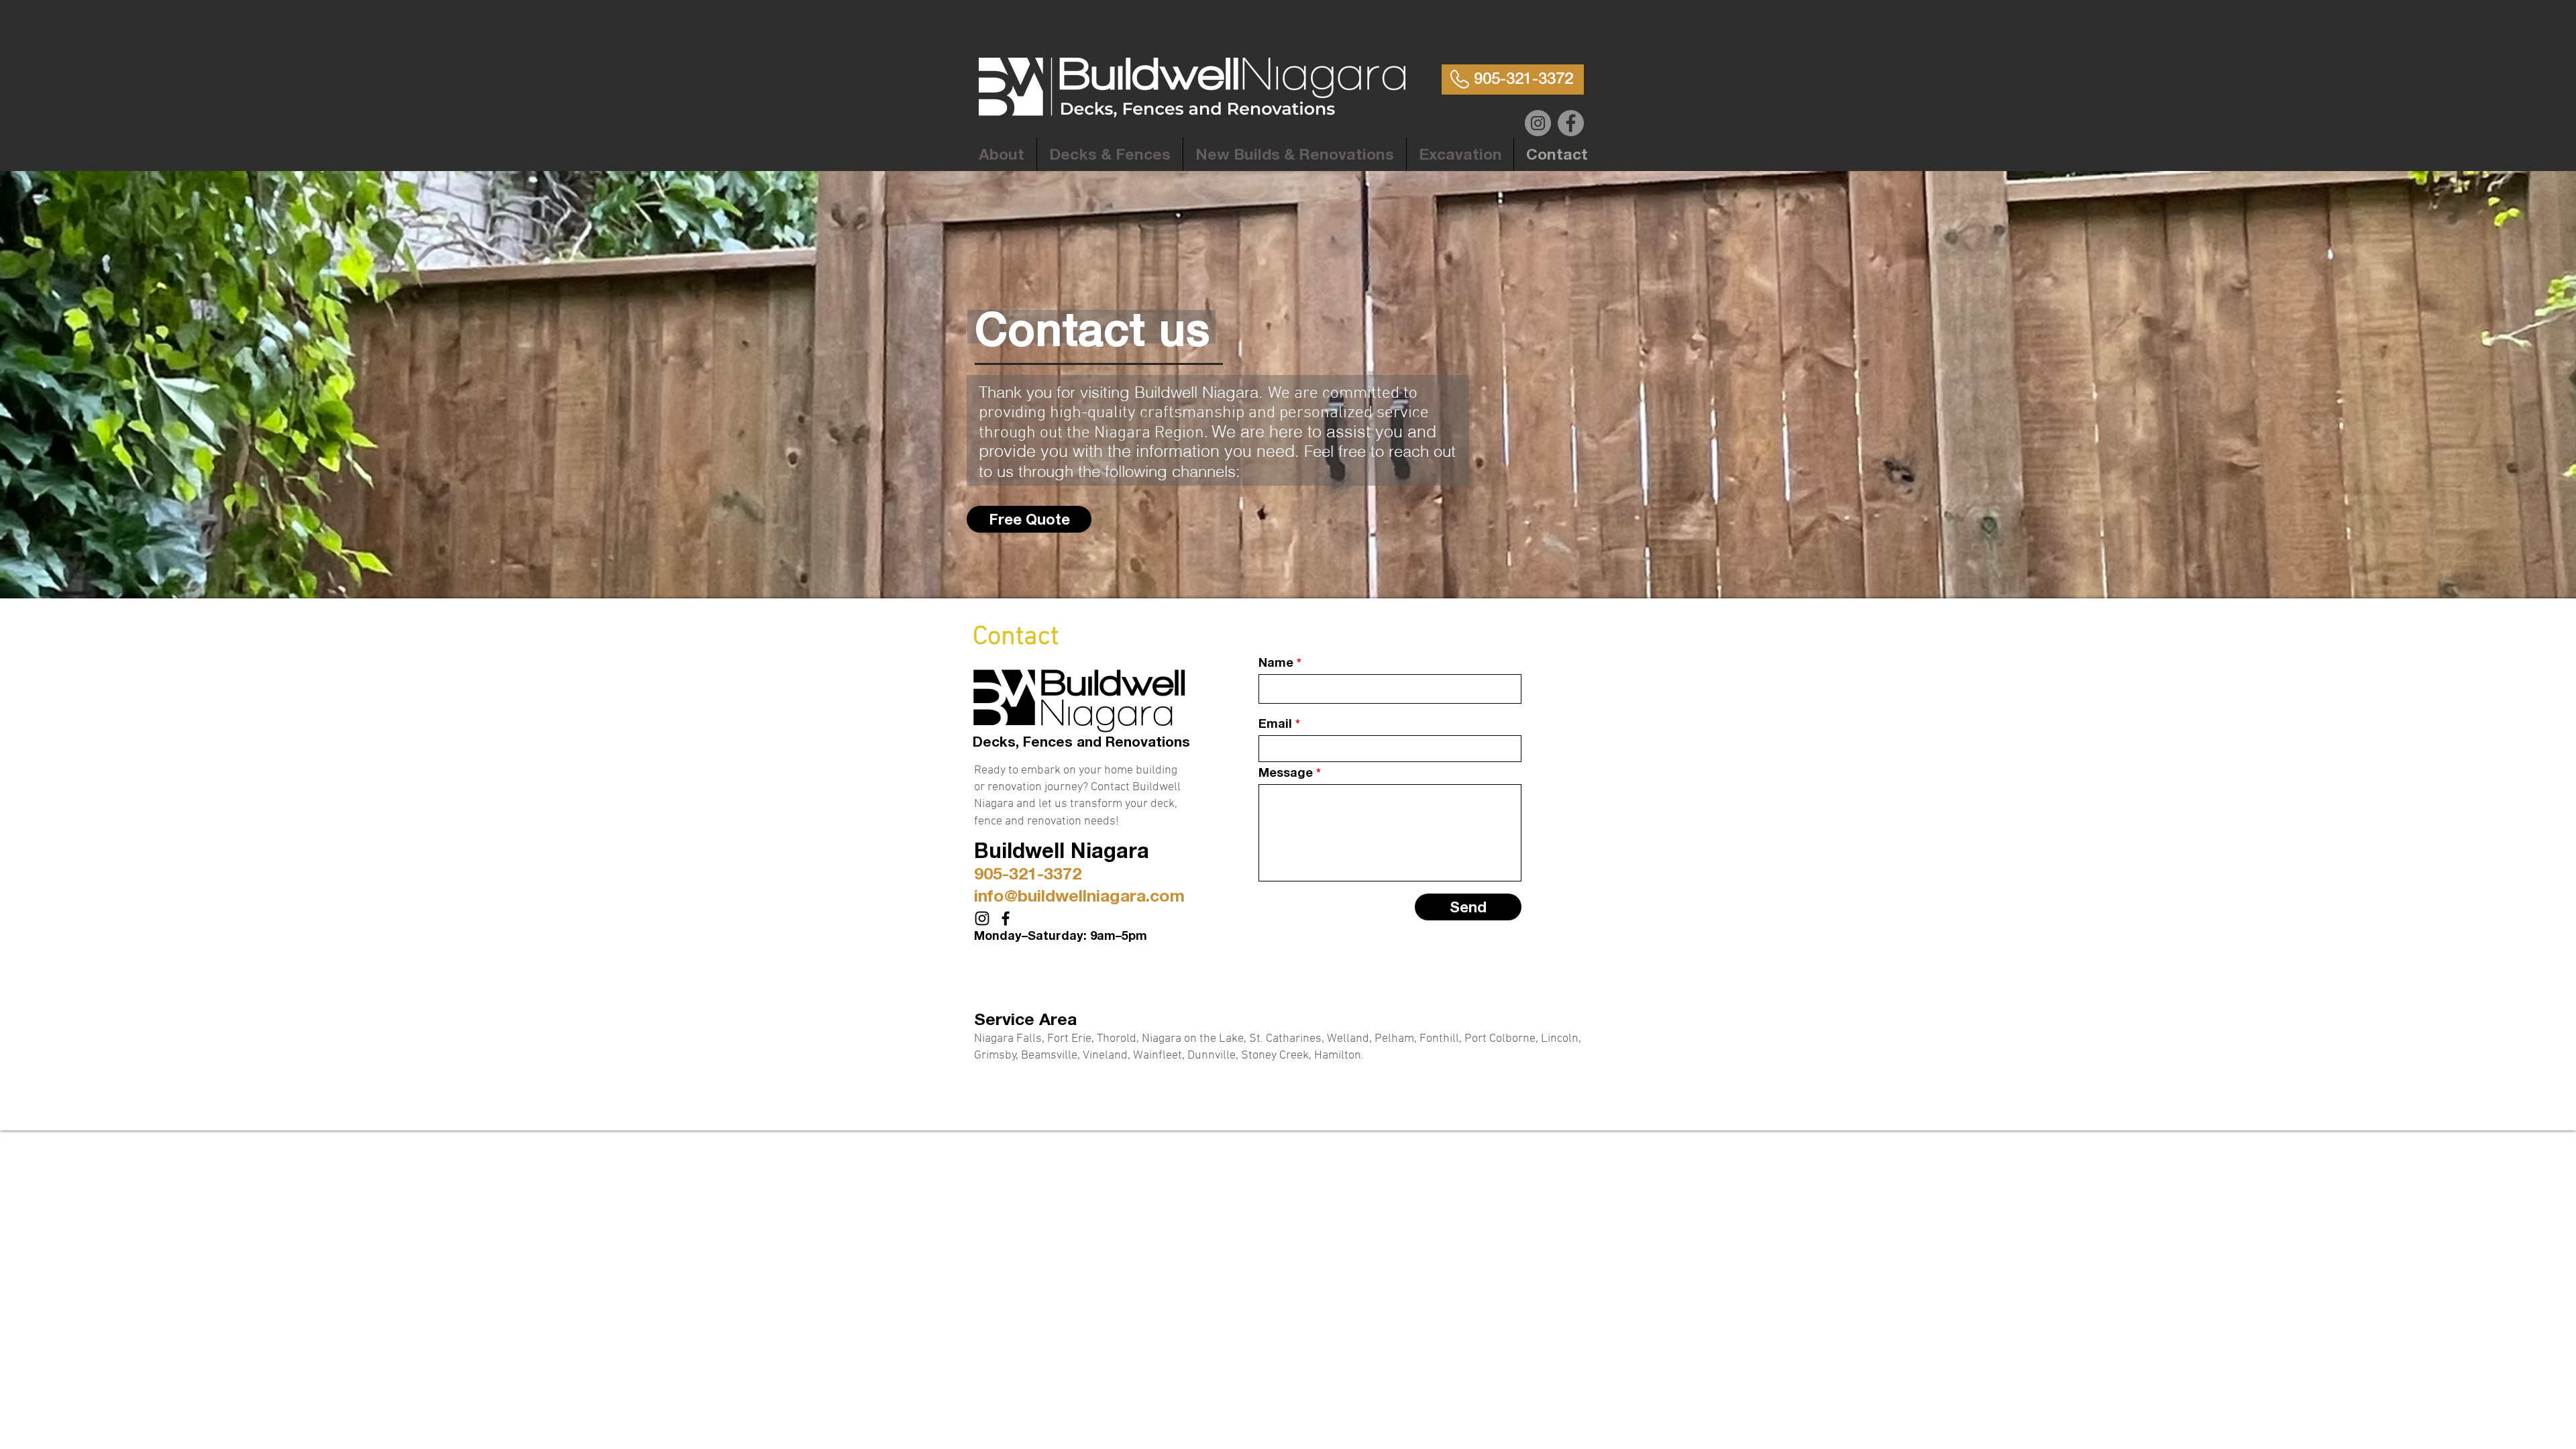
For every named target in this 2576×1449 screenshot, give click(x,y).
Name (1276, 662)
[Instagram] (1538, 123)
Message (1286, 772)
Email (1275, 723)
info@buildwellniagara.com (1079, 895)
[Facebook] (1571, 123)
